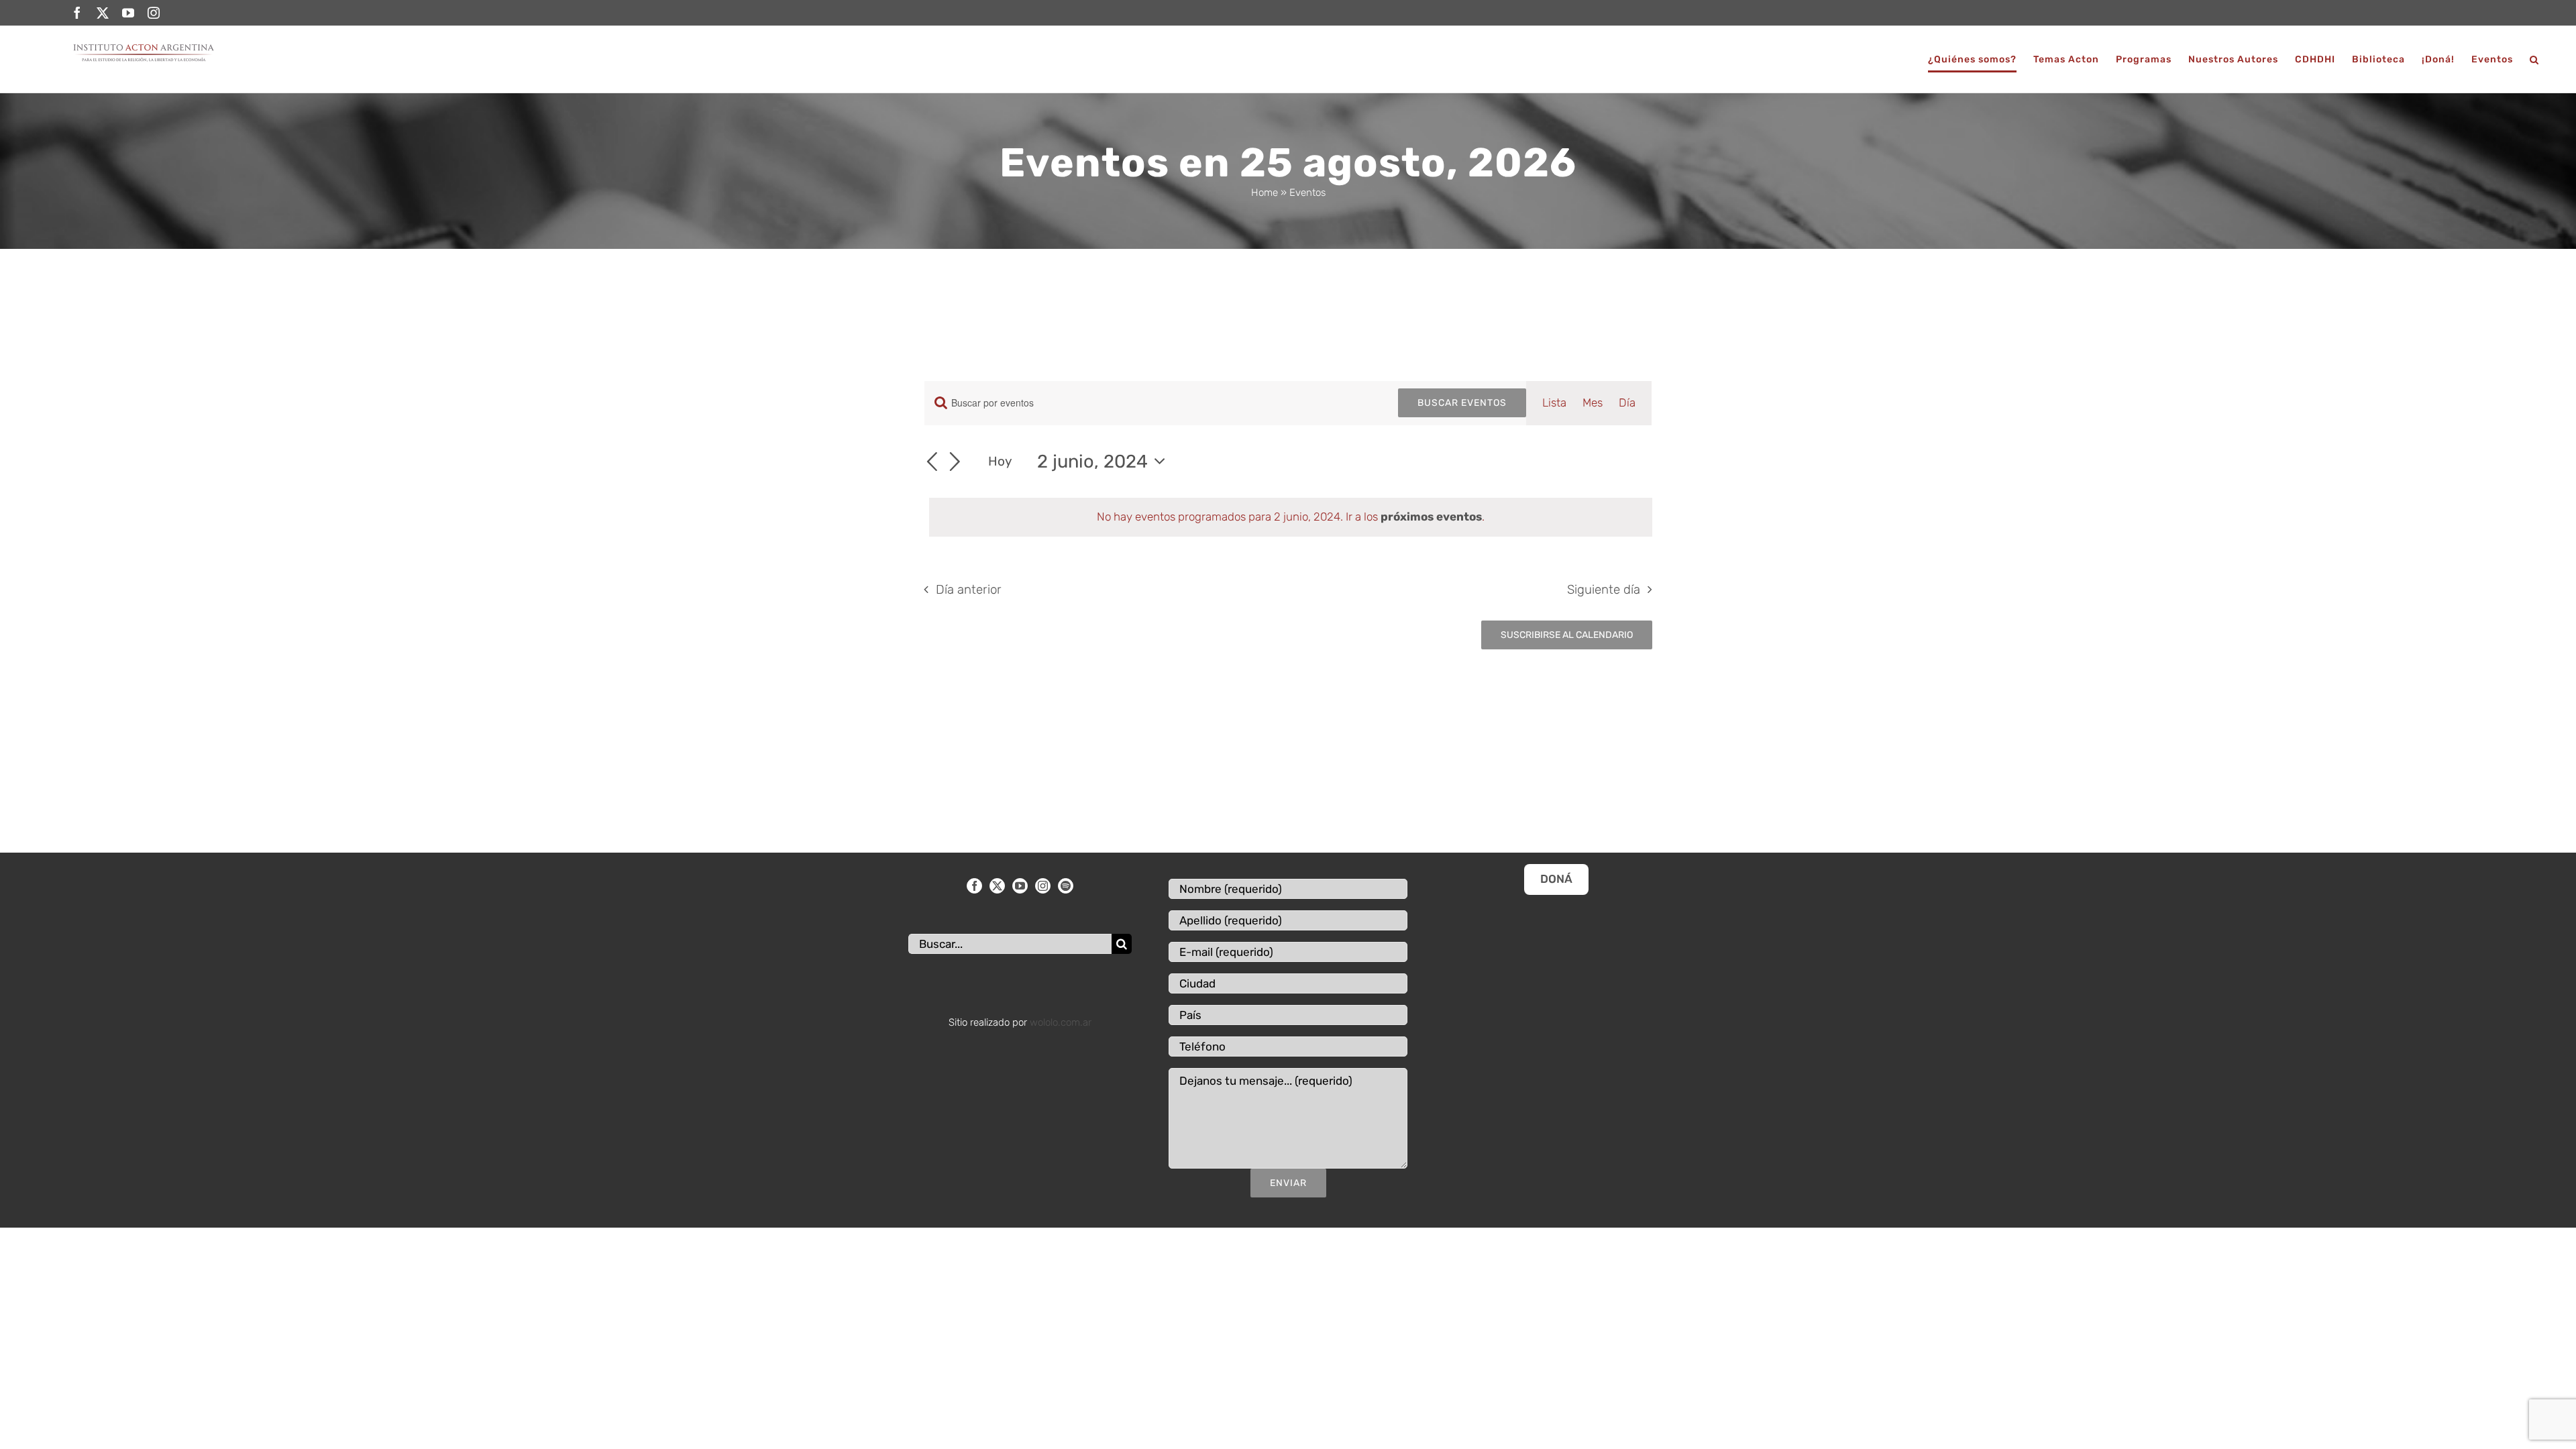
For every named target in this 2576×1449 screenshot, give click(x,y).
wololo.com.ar (1061, 1022)
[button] (2534, 59)
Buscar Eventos (1462, 403)
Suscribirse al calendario (1567, 635)
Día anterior (969, 590)
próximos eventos (1431, 517)
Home (1265, 193)
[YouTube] (1020, 886)
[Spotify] (1066, 886)
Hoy (1000, 461)
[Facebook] (974, 886)
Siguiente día (1604, 590)
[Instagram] (1043, 886)
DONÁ (1556, 879)
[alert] (1291, 517)
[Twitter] (997, 886)
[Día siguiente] (955, 463)
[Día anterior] (932, 463)
